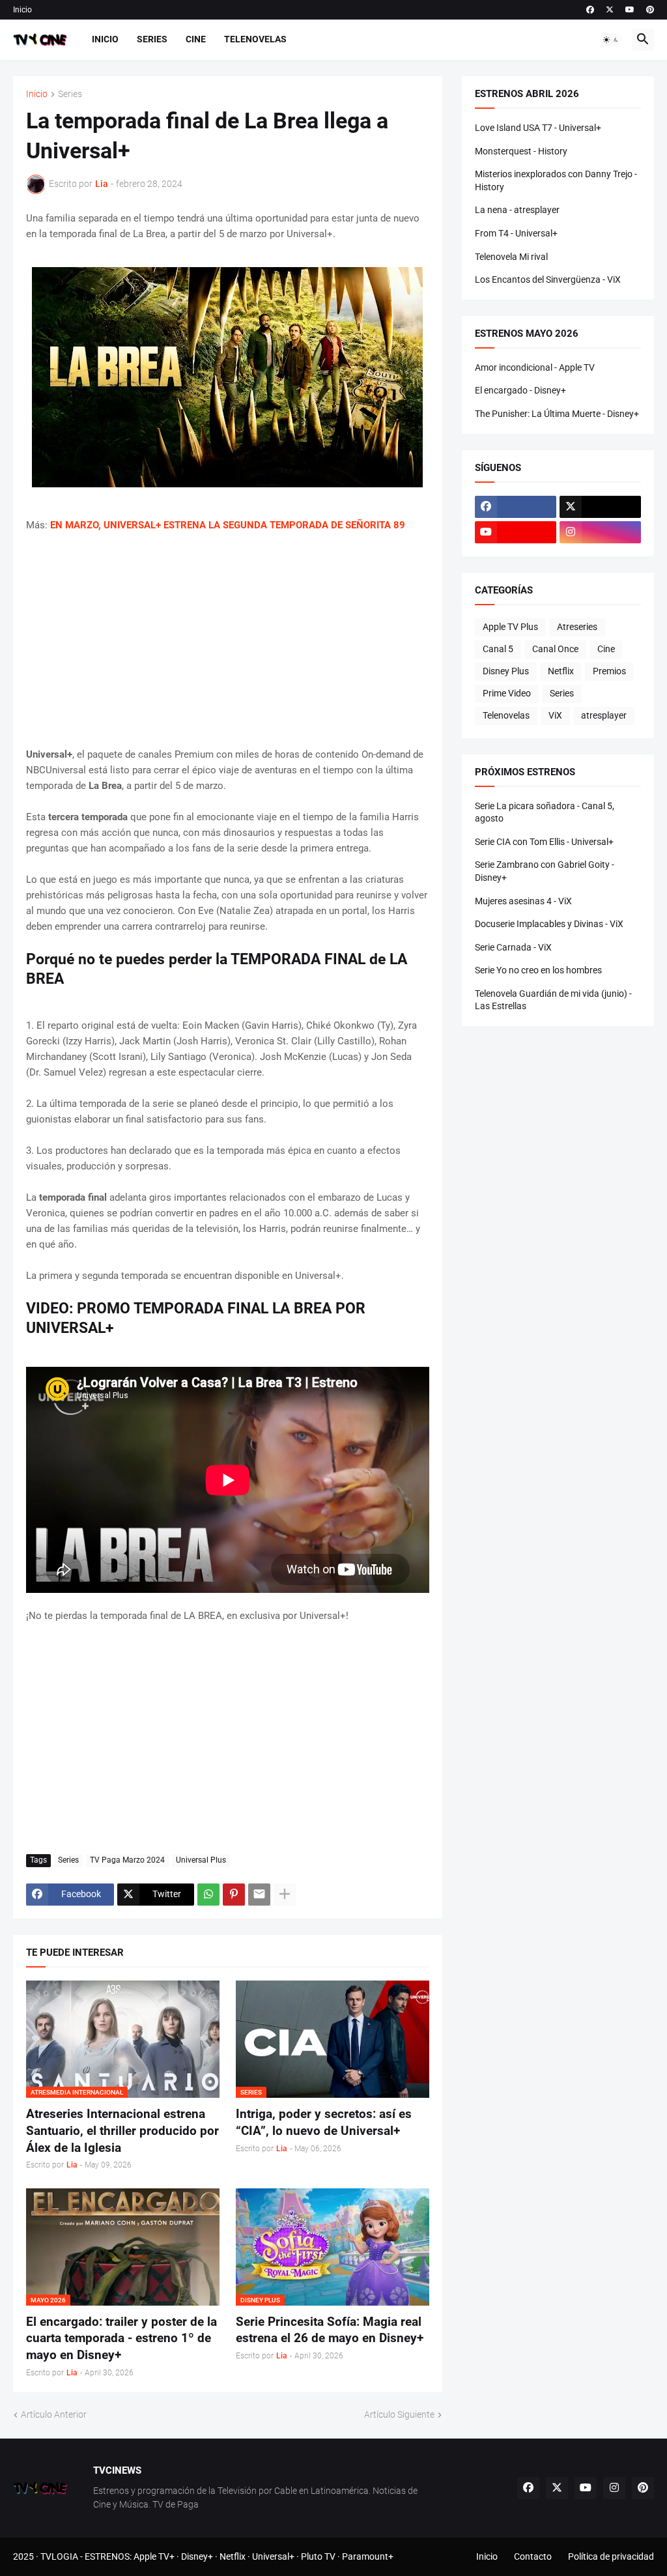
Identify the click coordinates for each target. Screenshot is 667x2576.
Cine (196, 39)
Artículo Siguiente (399, 2414)
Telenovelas (255, 39)
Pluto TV (318, 2556)
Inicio (22, 10)
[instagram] (600, 532)
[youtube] (630, 10)
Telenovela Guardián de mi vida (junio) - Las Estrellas (553, 1000)
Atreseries (577, 627)
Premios (609, 671)
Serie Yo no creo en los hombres (538, 970)
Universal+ (273, 2556)
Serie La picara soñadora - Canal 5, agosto (545, 812)
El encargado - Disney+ (520, 390)
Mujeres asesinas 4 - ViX (523, 901)
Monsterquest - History (521, 151)
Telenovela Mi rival (511, 257)
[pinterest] (650, 10)
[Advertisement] (228, 640)
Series (152, 39)
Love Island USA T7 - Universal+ (538, 128)
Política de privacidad (611, 2556)
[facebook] (590, 10)
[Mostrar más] (285, 1895)
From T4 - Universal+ (516, 233)
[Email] (259, 1895)
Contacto (533, 2556)
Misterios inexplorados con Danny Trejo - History (556, 180)
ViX (555, 715)
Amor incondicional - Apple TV (535, 367)
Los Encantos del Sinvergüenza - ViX (548, 279)
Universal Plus (201, 1860)
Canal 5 (498, 649)
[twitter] (610, 10)
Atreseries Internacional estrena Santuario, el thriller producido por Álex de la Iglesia (122, 2130)
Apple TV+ (154, 2556)
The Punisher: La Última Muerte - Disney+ (557, 414)
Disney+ (197, 2556)
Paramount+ (368, 2556)
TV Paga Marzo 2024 (127, 1860)
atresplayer (604, 715)
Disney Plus (506, 671)
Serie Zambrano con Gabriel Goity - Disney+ (545, 871)
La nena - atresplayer (517, 210)
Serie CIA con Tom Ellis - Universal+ (544, 842)
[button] (611, 40)
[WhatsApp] (208, 1895)
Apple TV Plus (510, 627)
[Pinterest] (234, 1895)
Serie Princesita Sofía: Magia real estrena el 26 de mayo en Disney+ (330, 2330)
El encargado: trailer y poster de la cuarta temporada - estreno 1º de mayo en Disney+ (121, 2338)
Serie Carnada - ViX (513, 947)
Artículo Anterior (54, 2414)
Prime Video (507, 693)
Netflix (561, 671)
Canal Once (555, 649)
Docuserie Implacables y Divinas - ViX (549, 924)
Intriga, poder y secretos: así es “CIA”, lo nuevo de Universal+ (324, 2122)
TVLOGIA (59, 2556)
